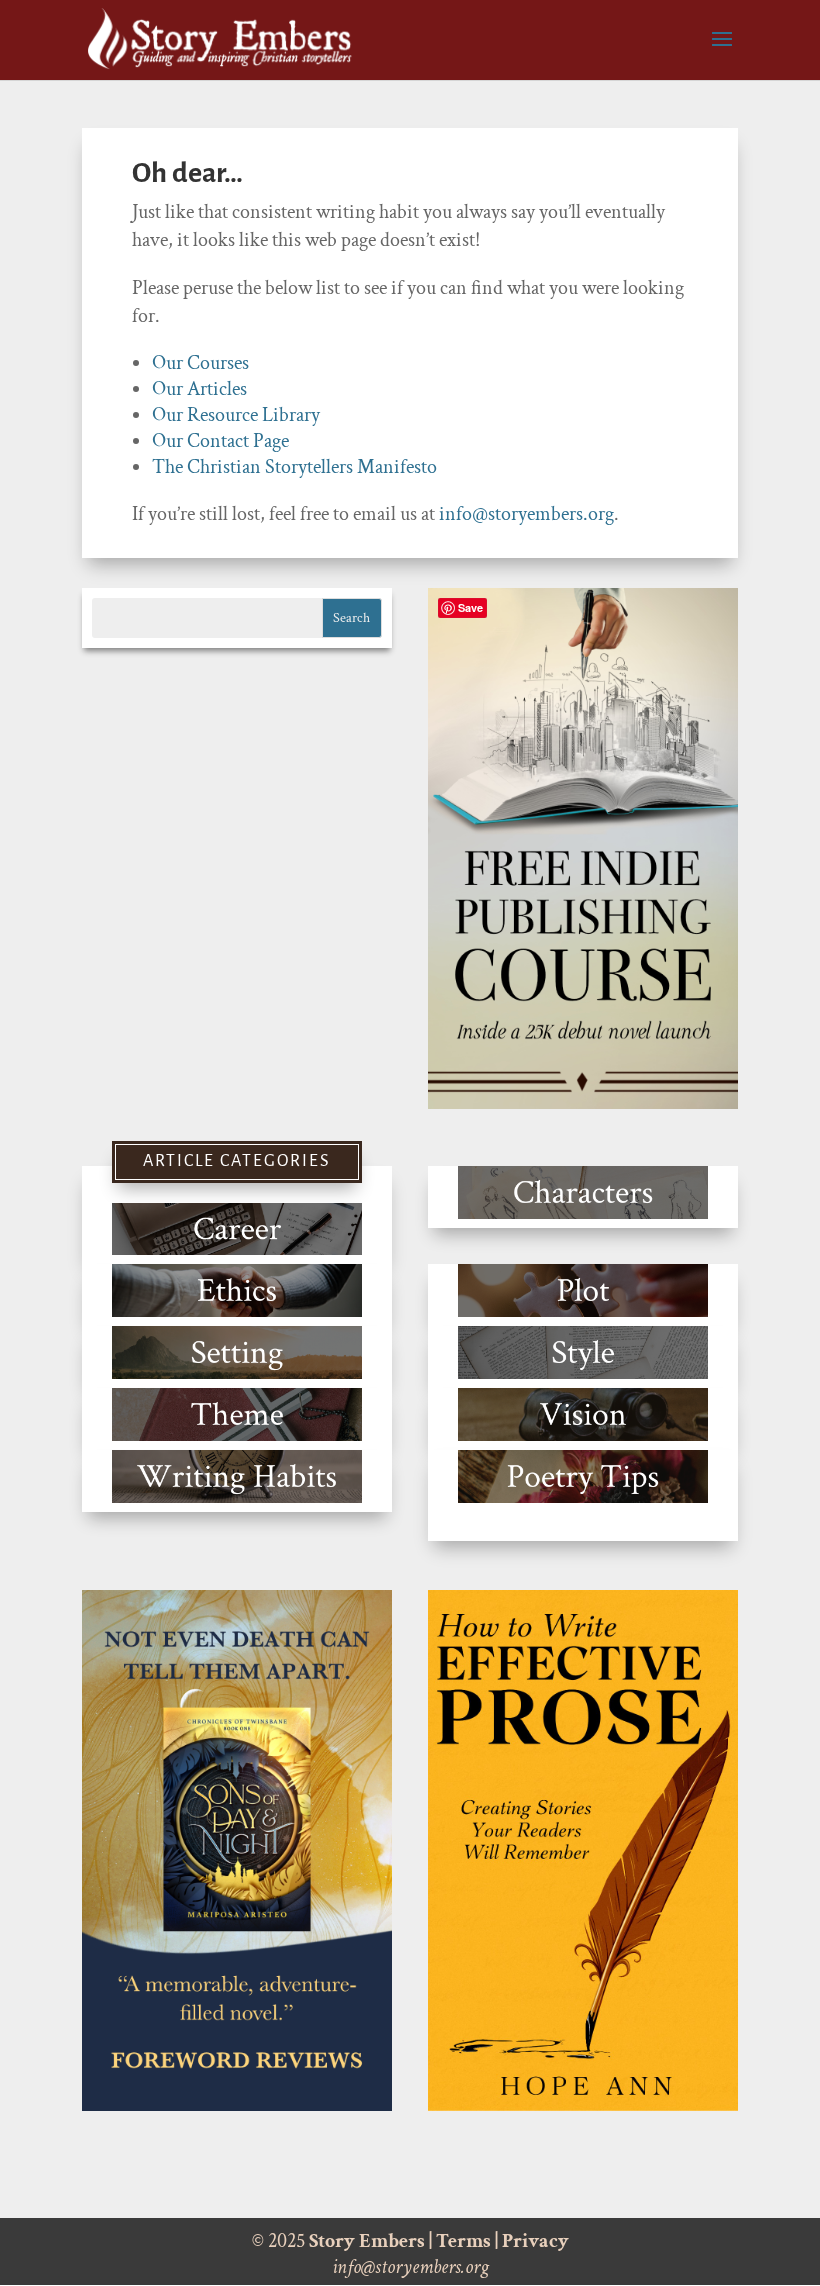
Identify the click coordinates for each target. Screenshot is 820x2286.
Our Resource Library (236, 415)
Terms (463, 2241)
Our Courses (200, 363)
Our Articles (199, 389)
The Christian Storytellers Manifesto (294, 467)
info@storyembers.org (526, 514)
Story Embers (367, 2241)
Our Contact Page (220, 441)
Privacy (535, 2241)
